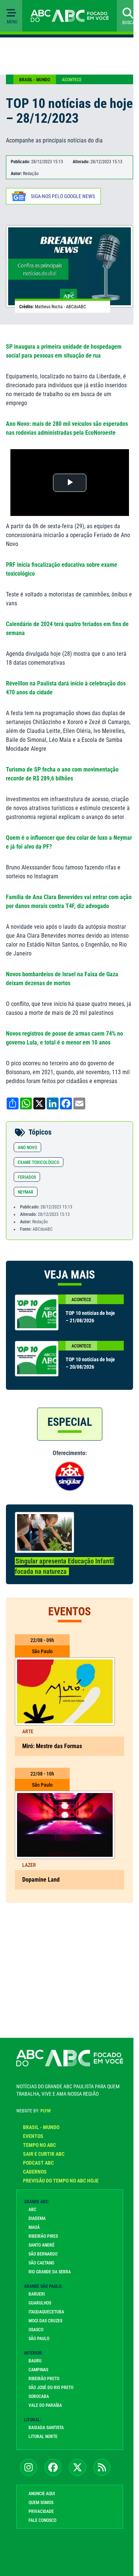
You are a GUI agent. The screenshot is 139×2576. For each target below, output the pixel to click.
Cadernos (35, 2172)
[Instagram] (29, 2467)
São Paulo (39, 2339)
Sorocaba (39, 2396)
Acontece (72, 80)
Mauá (34, 2227)
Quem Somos (41, 2503)
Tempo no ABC (39, 2145)
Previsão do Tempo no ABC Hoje (61, 2181)
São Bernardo (43, 2254)
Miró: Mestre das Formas (52, 1746)
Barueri (37, 2294)
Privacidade (41, 2511)
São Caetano (41, 2263)
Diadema (37, 2218)
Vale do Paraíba (45, 2405)
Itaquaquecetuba (46, 2312)
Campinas (38, 2370)
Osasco (36, 2330)
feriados (27, 1177)
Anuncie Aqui (42, 2494)
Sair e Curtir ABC (44, 2154)
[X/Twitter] (77, 2467)
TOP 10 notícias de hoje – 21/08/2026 (90, 1317)
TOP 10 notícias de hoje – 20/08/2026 (90, 1363)
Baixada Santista (46, 2428)
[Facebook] (53, 2467)
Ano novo (27, 1148)
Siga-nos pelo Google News (63, 196)
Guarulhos (40, 2303)
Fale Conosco (42, 2520)
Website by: (34, 2111)
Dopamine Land (41, 1880)
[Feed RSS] (102, 2467)
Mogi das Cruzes (45, 2321)
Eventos (33, 2136)
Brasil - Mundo (35, 80)
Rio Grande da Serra (50, 2272)
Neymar (26, 1192)
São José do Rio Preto (51, 2388)
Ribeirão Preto (44, 2379)
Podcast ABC (38, 2163)
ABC (32, 2210)
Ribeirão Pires (43, 2236)
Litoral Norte (43, 2437)
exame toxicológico (39, 1162)
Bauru (35, 2361)
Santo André (42, 2245)
